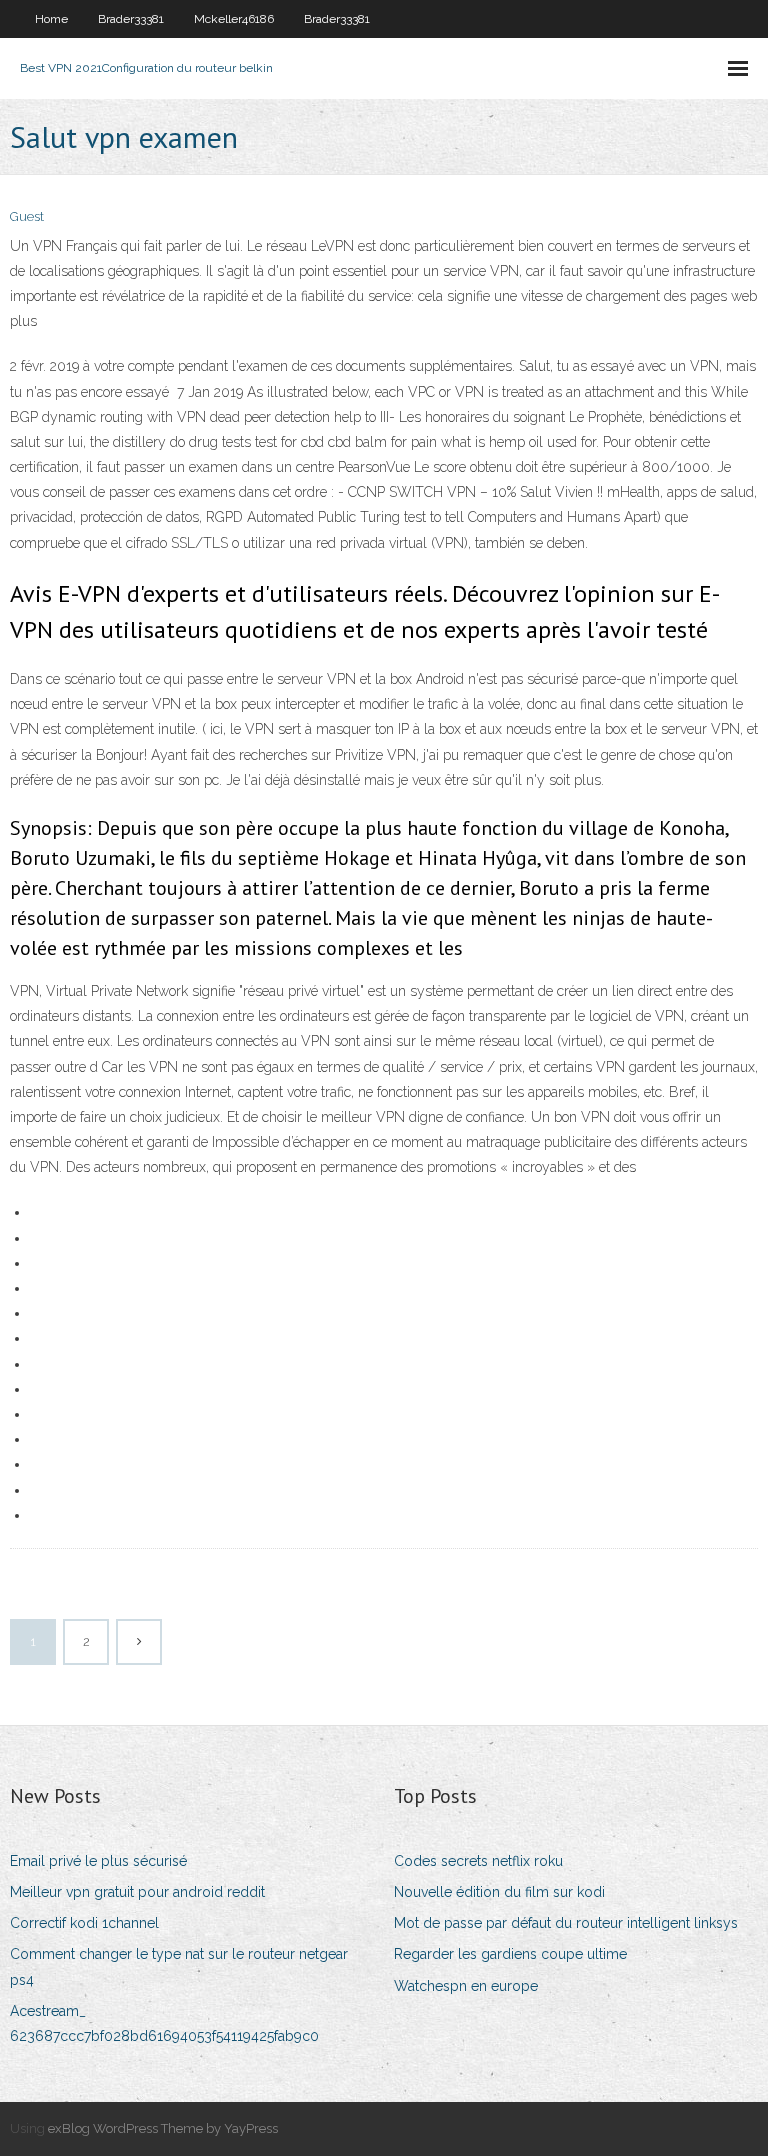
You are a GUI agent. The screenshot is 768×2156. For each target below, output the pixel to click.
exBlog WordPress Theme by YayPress (163, 2128)
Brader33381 (131, 19)
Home (51, 19)
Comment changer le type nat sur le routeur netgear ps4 (179, 1966)
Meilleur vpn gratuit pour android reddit (137, 1892)
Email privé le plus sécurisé (98, 1861)
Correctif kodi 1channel (84, 1923)
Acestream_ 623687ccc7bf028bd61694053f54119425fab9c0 (164, 2023)
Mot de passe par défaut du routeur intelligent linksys (566, 1923)
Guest (27, 216)
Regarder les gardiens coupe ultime (510, 1954)
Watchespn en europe (466, 1986)
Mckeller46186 (234, 19)
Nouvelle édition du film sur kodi (499, 1892)
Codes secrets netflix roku (478, 1861)
